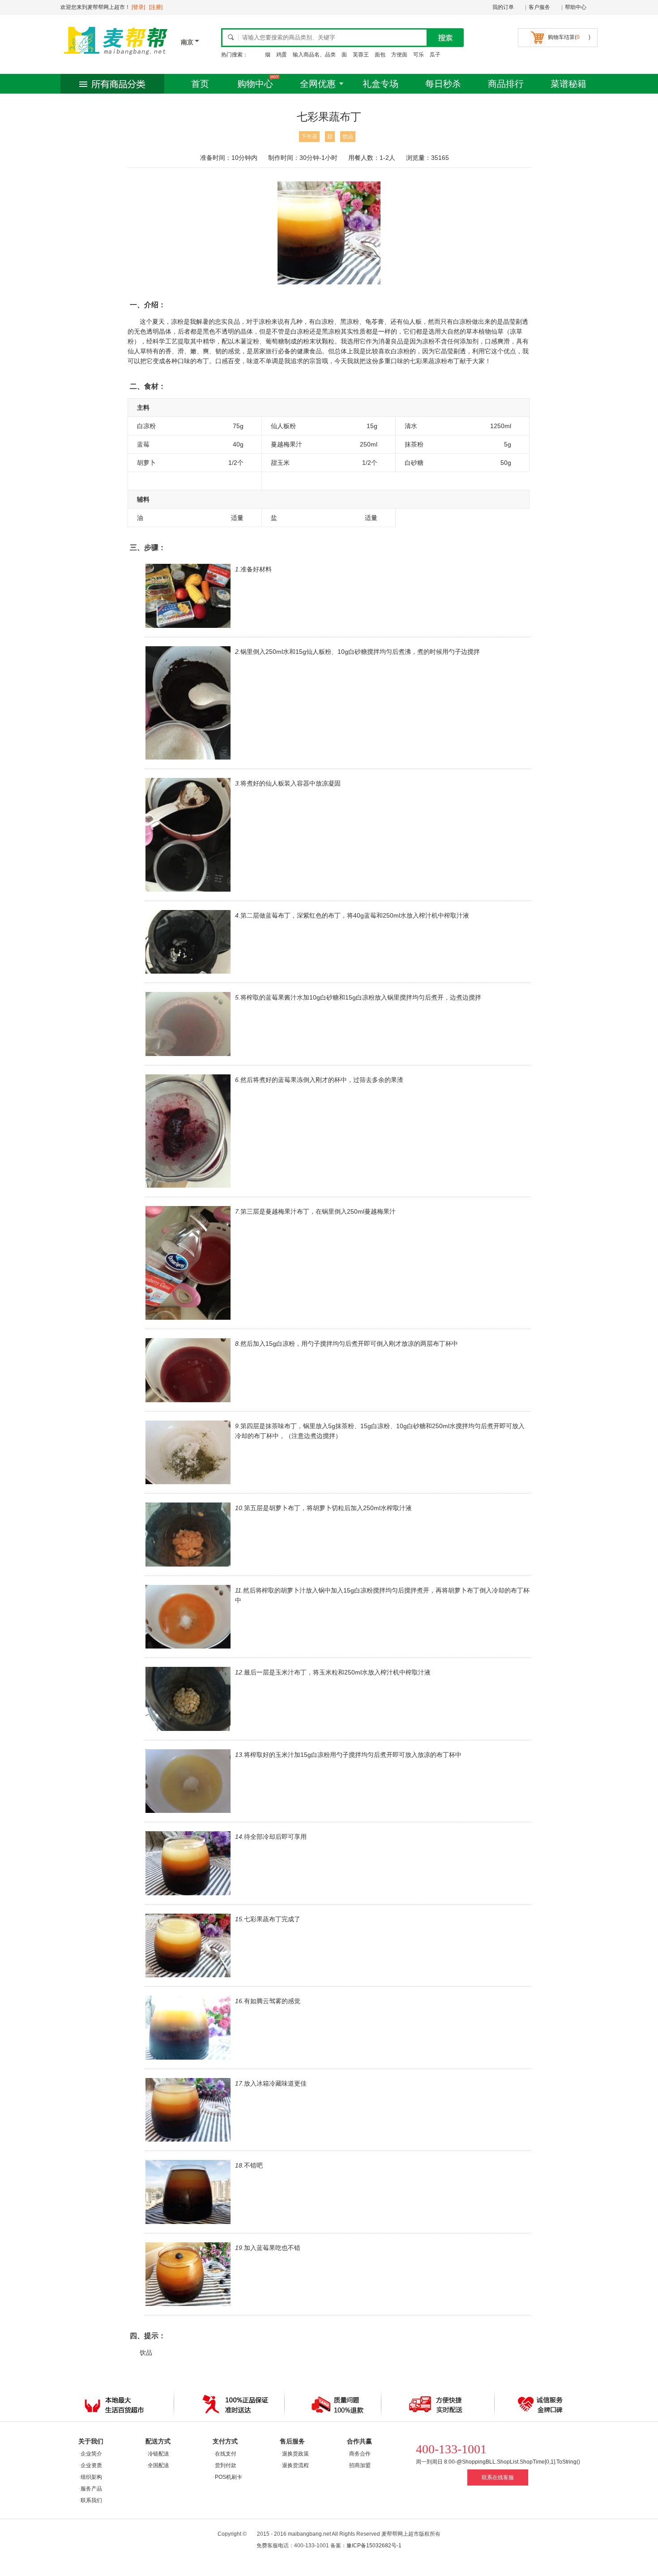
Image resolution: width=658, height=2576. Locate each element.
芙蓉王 (361, 55)
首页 (200, 84)
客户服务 (539, 7)
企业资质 (91, 2465)
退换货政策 (295, 2454)
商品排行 (506, 84)
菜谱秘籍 (568, 84)
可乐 (419, 55)
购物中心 (255, 84)
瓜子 (435, 55)
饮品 (348, 137)
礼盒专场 (380, 84)
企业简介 (91, 2454)
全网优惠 (318, 84)
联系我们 (91, 2500)
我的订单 (503, 7)
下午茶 (309, 137)
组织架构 (91, 2477)
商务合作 (360, 2454)
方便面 (399, 55)
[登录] (138, 7)
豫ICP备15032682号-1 (374, 2546)
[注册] (156, 7)
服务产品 (91, 2489)
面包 (380, 55)
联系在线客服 (498, 2477)
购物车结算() (569, 37)
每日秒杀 (443, 84)
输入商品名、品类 (314, 55)
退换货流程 (295, 2465)
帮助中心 (576, 7)
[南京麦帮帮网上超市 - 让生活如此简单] (116, 57)
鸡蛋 (282, 55)
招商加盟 (360, 2465)
